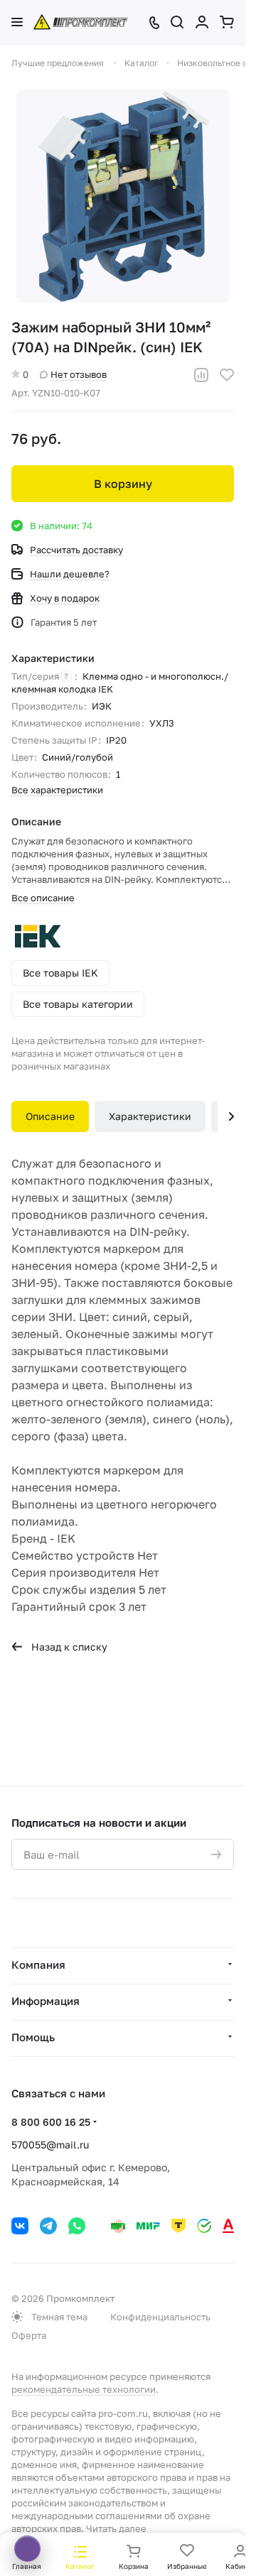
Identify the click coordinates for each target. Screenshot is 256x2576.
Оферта (29, 2335)
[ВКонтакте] (20, 2226)
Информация (46, 2001)
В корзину (123, 484)
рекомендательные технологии (84, 2389)
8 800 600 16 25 (51, 2122)
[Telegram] (48, 2226)
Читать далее (116, 2528)
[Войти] (202, 22)
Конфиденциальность (160, 2317)
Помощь (33, 2037)
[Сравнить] (201, 375)
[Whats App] (77, 2226)
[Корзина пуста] (227, 22)
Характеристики (150, 1116)
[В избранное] (227, 375)
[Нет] (123, 196)
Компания (38, 1964)
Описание (50, 1116)
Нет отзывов (79, 374)
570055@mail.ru (50, 2145)
